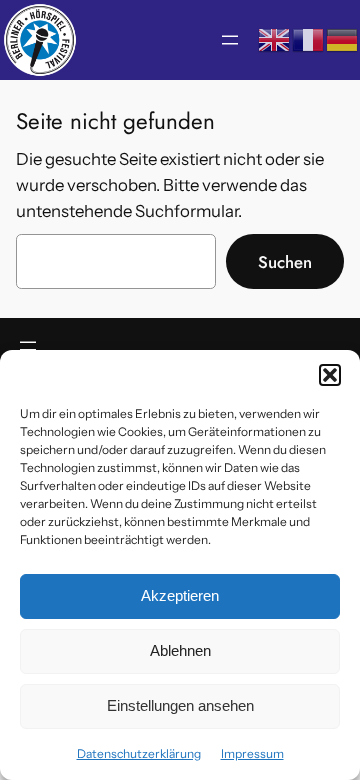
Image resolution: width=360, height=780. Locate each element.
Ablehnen (180, 650)
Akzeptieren (180, 595)
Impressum (252, 753)
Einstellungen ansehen (180, 705)
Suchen (285, 262)
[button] (330, 375)
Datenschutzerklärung (139, 753)
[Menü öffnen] (230, 40)
